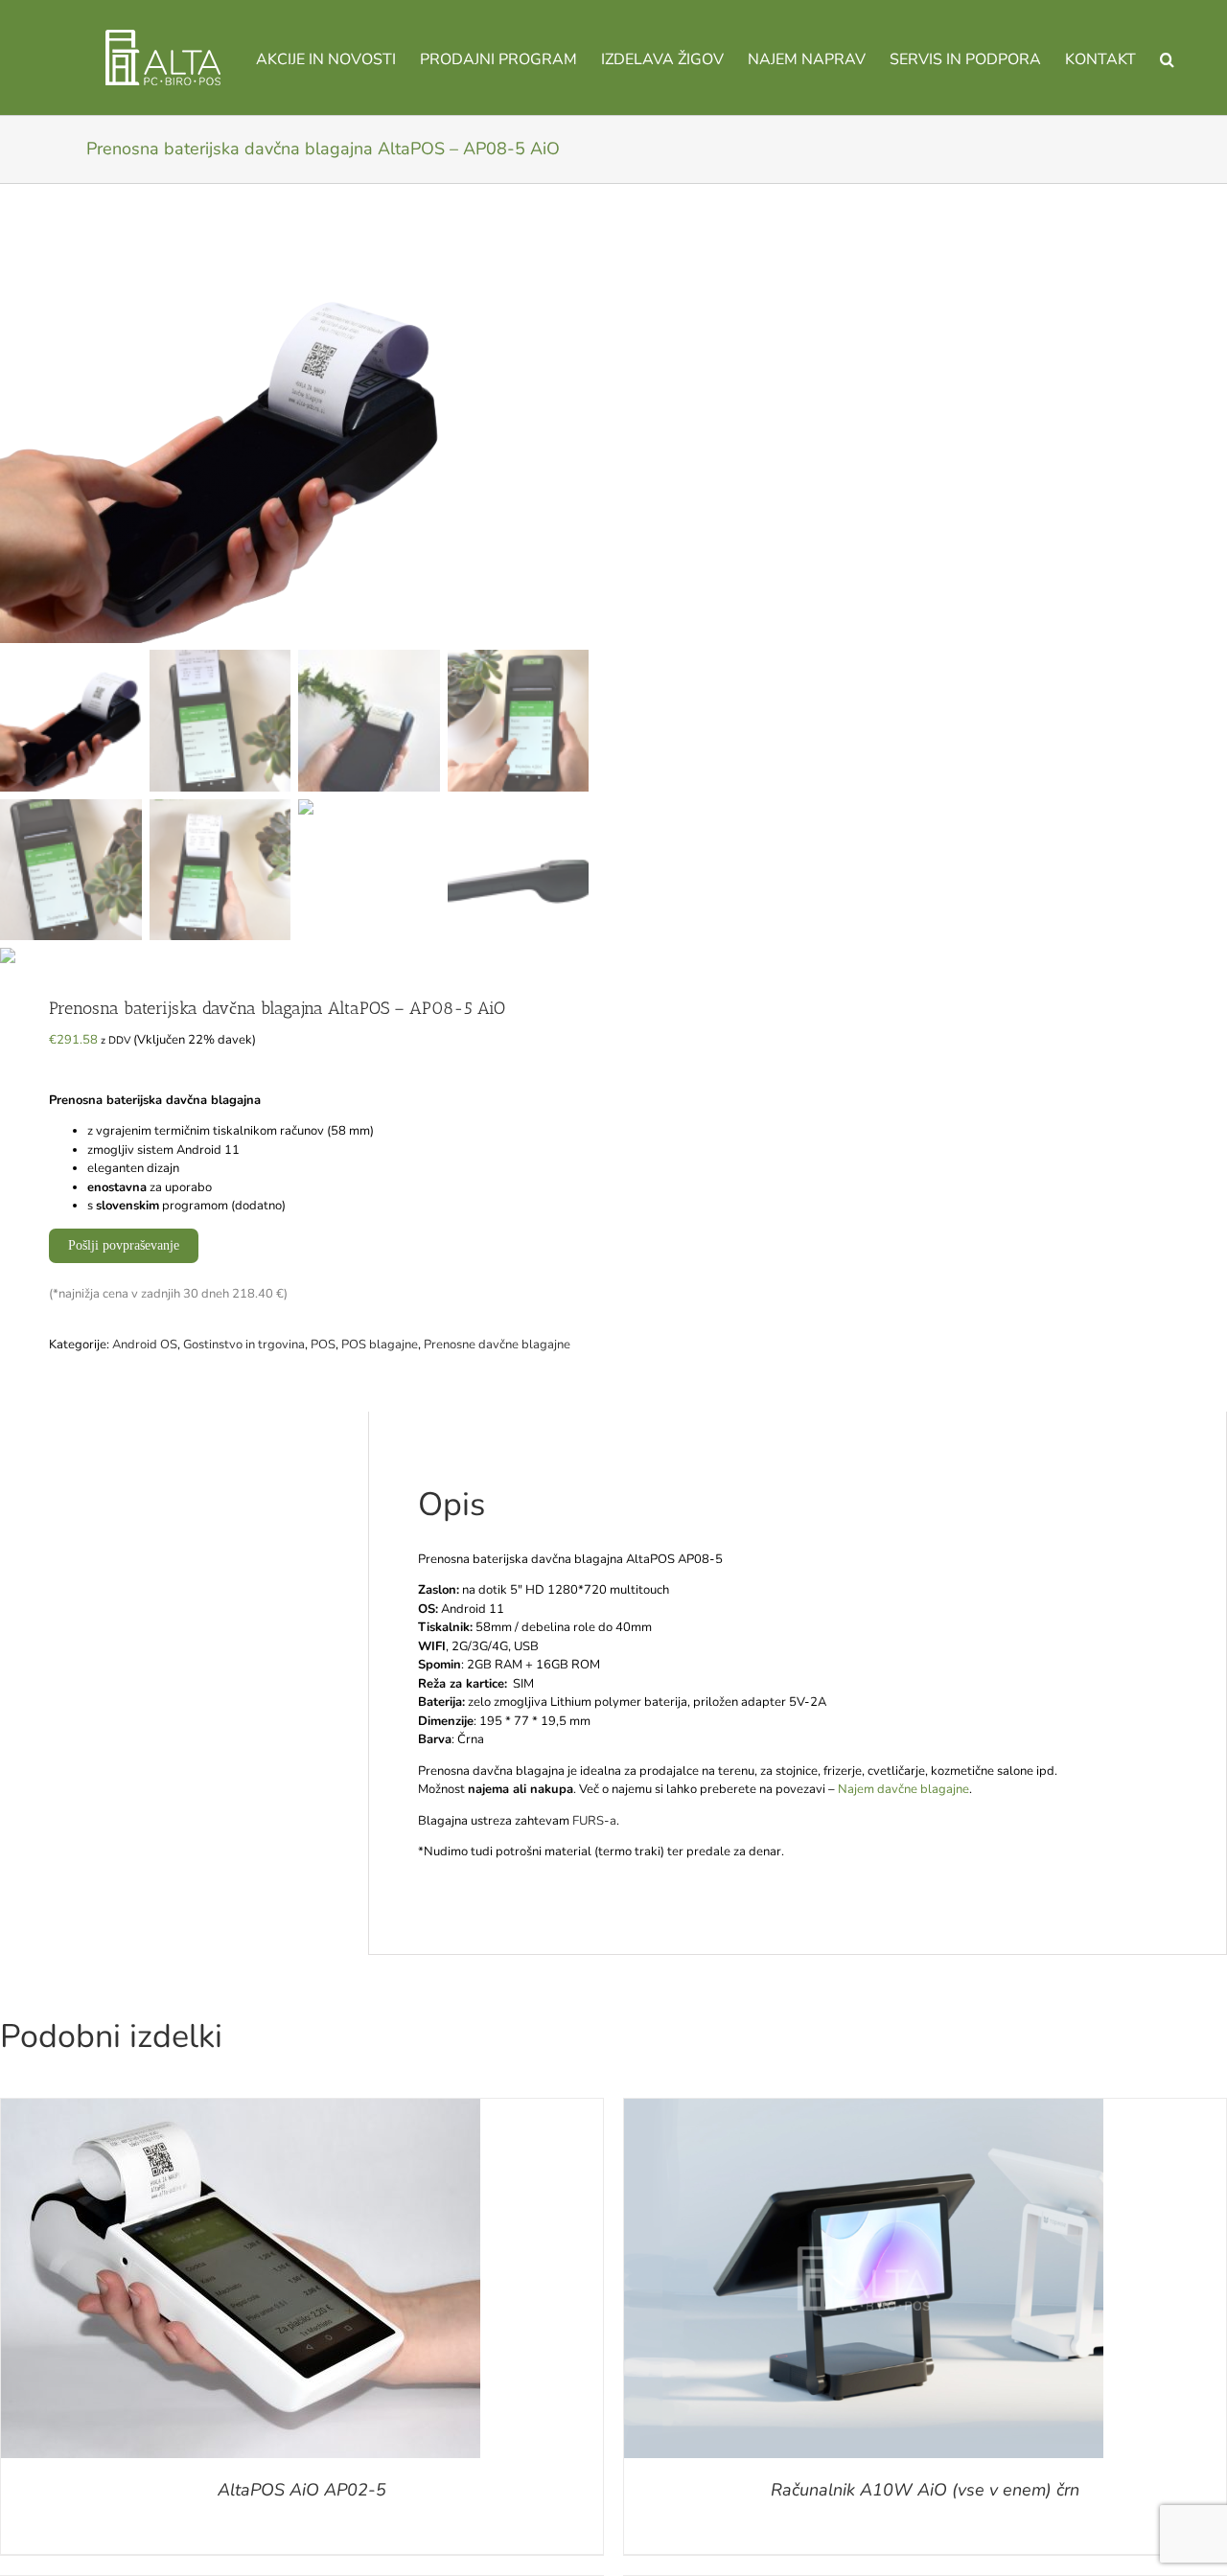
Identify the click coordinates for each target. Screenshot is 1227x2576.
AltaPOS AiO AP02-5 (302, 2490)
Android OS (145, 1345)
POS (323, 1345)
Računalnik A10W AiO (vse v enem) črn (925, 2490)
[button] (1167, 57)
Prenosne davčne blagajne (497, 1345)
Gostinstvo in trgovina (244, 1345)
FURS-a (594, 1821)
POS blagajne (380, 1345)
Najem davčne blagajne (903, 1789)
